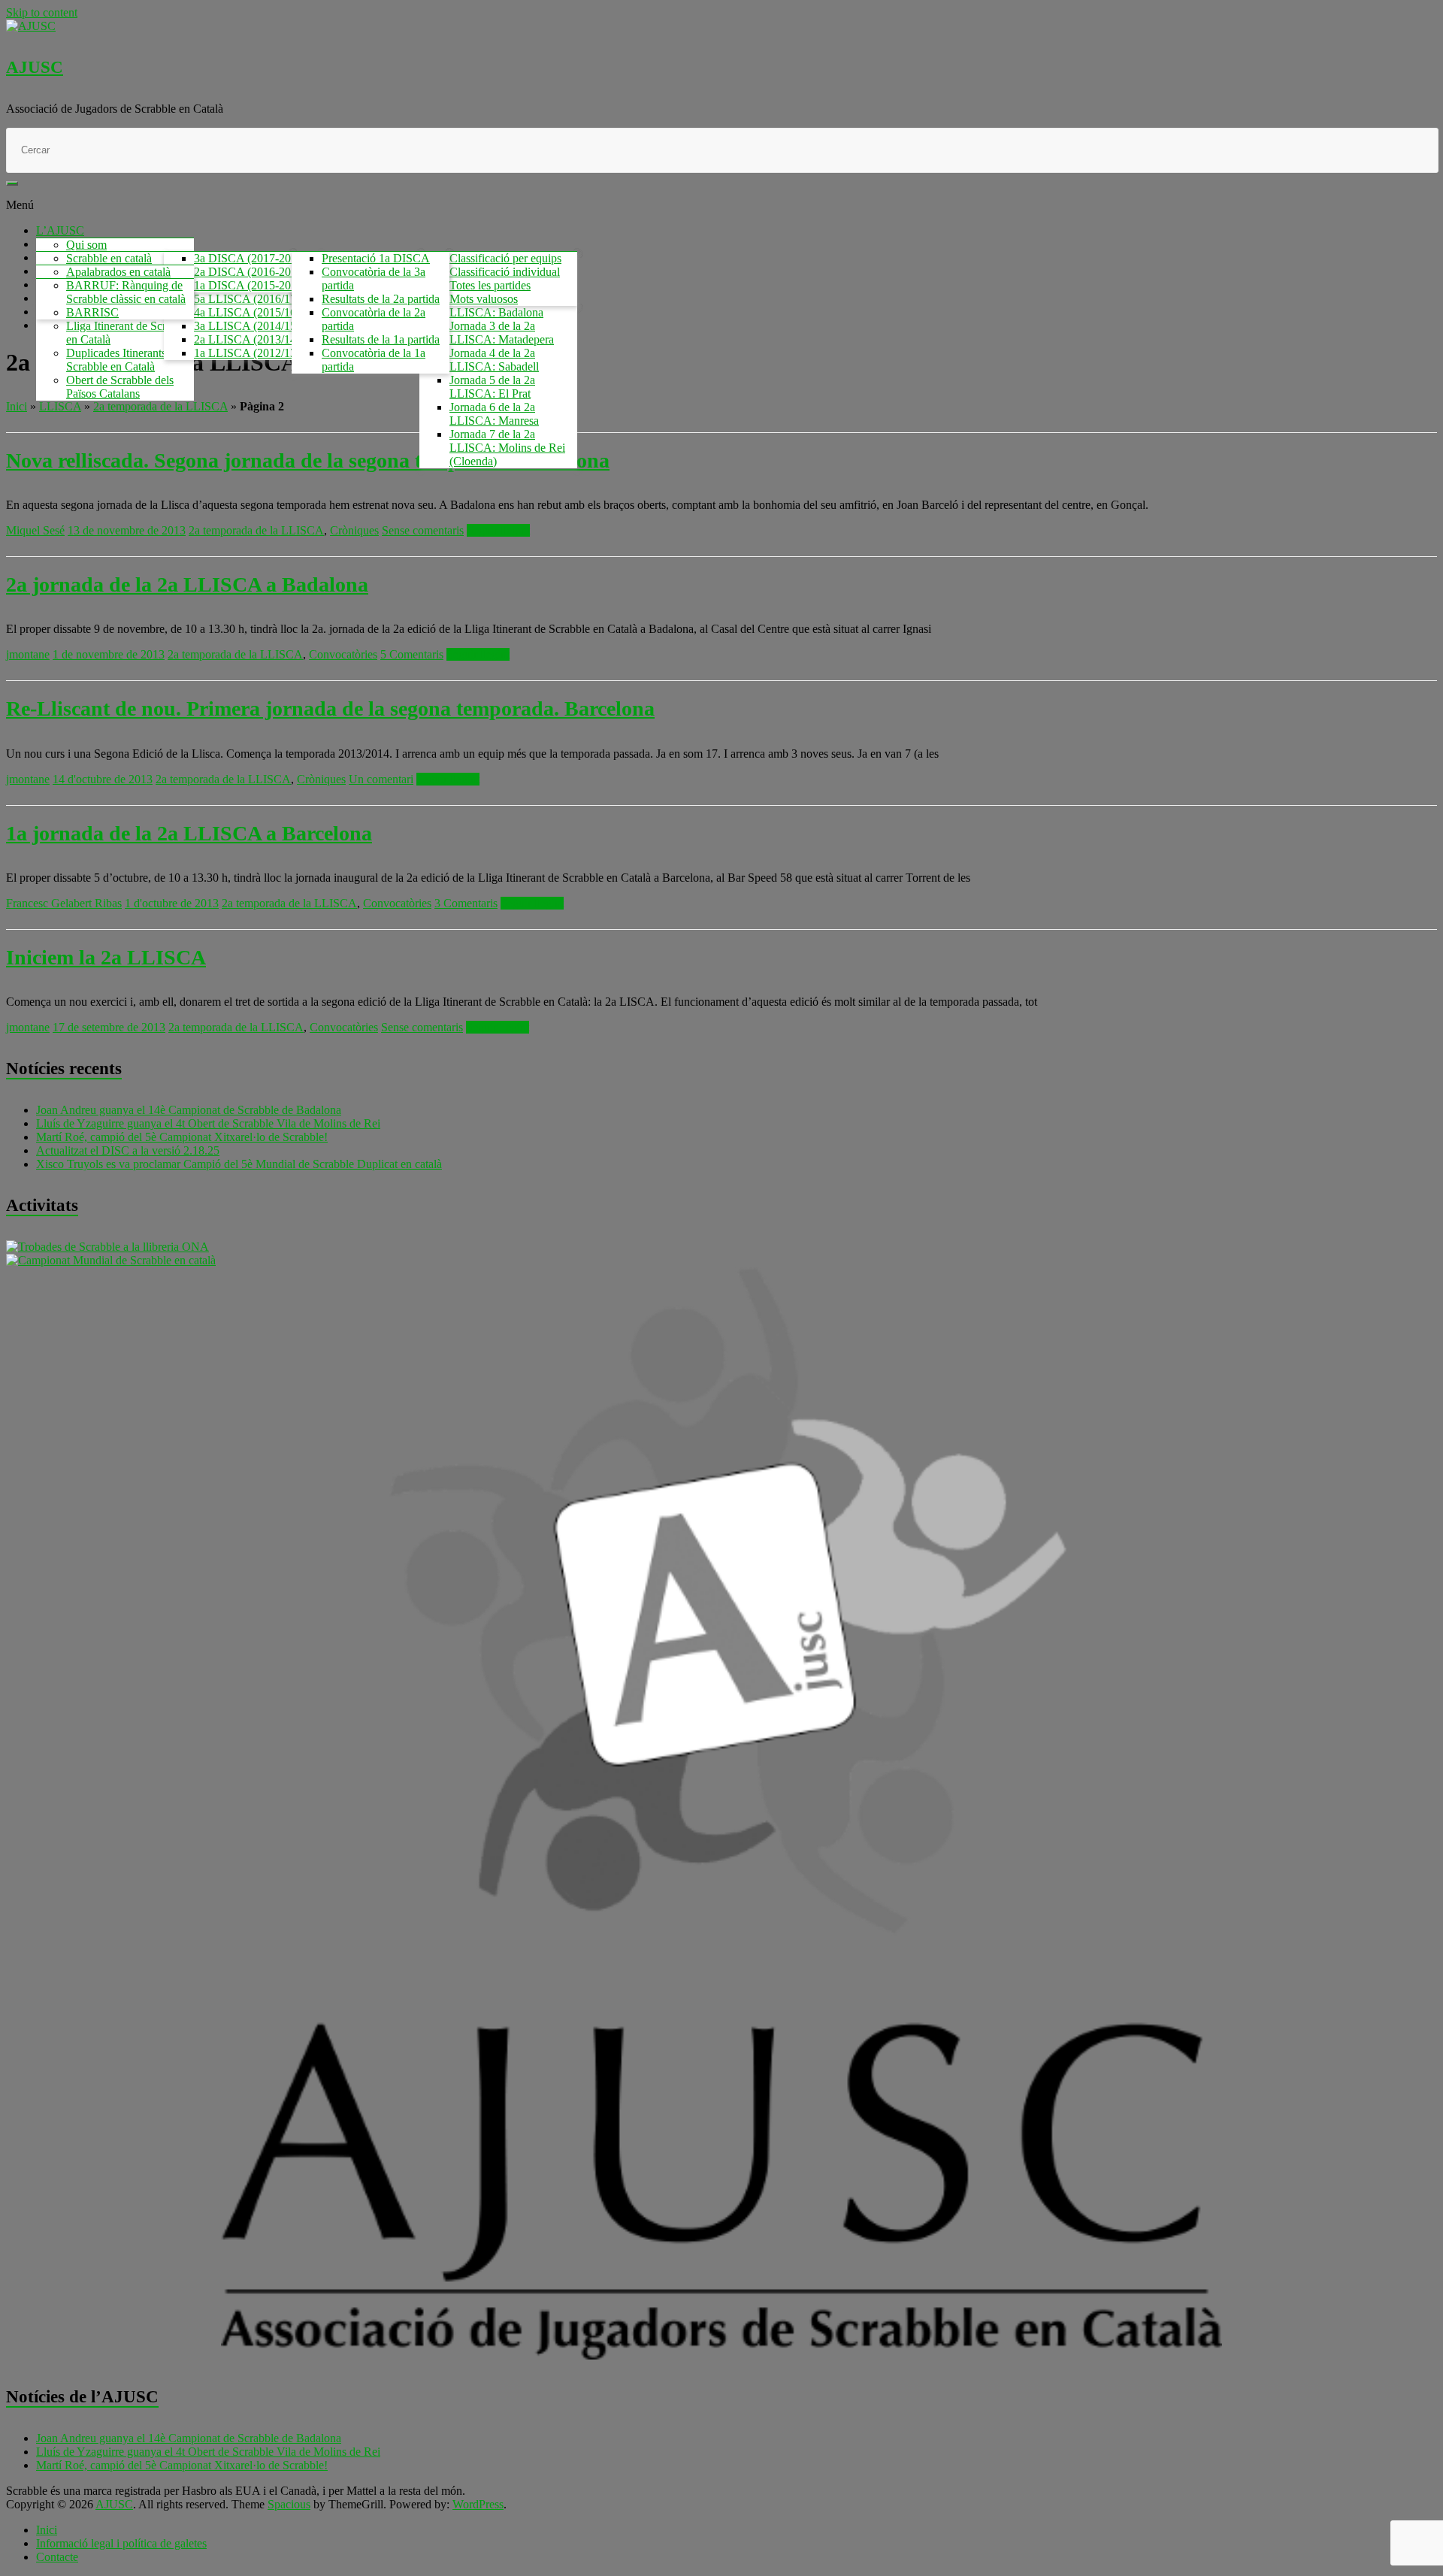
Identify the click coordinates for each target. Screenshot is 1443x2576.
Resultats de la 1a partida (381, 339)
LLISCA (60, 406)
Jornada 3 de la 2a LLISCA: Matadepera (502, 333)
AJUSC (35, 67)
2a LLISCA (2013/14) (247, 339)
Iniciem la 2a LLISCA (106, 957)
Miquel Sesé (35, 530)
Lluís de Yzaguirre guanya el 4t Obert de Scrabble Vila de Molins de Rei (208, 1123)
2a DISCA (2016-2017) (250, 272)
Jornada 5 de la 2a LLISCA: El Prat (492, 387)
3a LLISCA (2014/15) (247, 326)
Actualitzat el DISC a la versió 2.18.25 (128, 1150)
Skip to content (42, 12)
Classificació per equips (505, 258)
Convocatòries (343, 654)
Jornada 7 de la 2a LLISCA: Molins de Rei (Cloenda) (507, 448)
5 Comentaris (412, 654)
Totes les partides (490, 285)
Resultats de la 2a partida (381, 299)
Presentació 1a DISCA (376, 258)
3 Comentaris (466, 903)
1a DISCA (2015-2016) (250, 285)
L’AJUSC (60, 230)
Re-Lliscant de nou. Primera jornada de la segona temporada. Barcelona (330, 708)
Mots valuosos (484, 299)
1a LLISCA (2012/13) (247, 353)
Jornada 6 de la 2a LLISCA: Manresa (494, 414)
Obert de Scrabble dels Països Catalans (120, 387)
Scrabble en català (109, 258)
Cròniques (354, 530)
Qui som (86, 245)
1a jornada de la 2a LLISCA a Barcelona (189, 833)
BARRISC (92, 312)
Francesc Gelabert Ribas (64, 903)
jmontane (28, 654)
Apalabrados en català (118, 272)
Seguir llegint (498, 530)
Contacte (57, 2557)
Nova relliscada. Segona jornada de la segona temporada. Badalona (308, 460)
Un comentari (381, 779)
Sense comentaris (423, 530)
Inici (17, 406)
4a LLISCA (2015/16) (247, 312)
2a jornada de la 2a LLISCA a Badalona (187, 584)
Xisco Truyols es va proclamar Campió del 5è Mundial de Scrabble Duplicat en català (239, 1164)
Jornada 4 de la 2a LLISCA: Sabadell (494, 360)
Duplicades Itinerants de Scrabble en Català (123, 360)
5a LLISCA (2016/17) (247, 299)
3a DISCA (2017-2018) (250, 258)
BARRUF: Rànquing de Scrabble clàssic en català (126, 292)
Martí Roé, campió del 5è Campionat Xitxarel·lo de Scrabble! (182, 1137)
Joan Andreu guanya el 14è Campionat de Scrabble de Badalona (189, 1110)
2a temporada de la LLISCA (160, 406)
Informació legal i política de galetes (121, 2543)
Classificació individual (505, 272)
